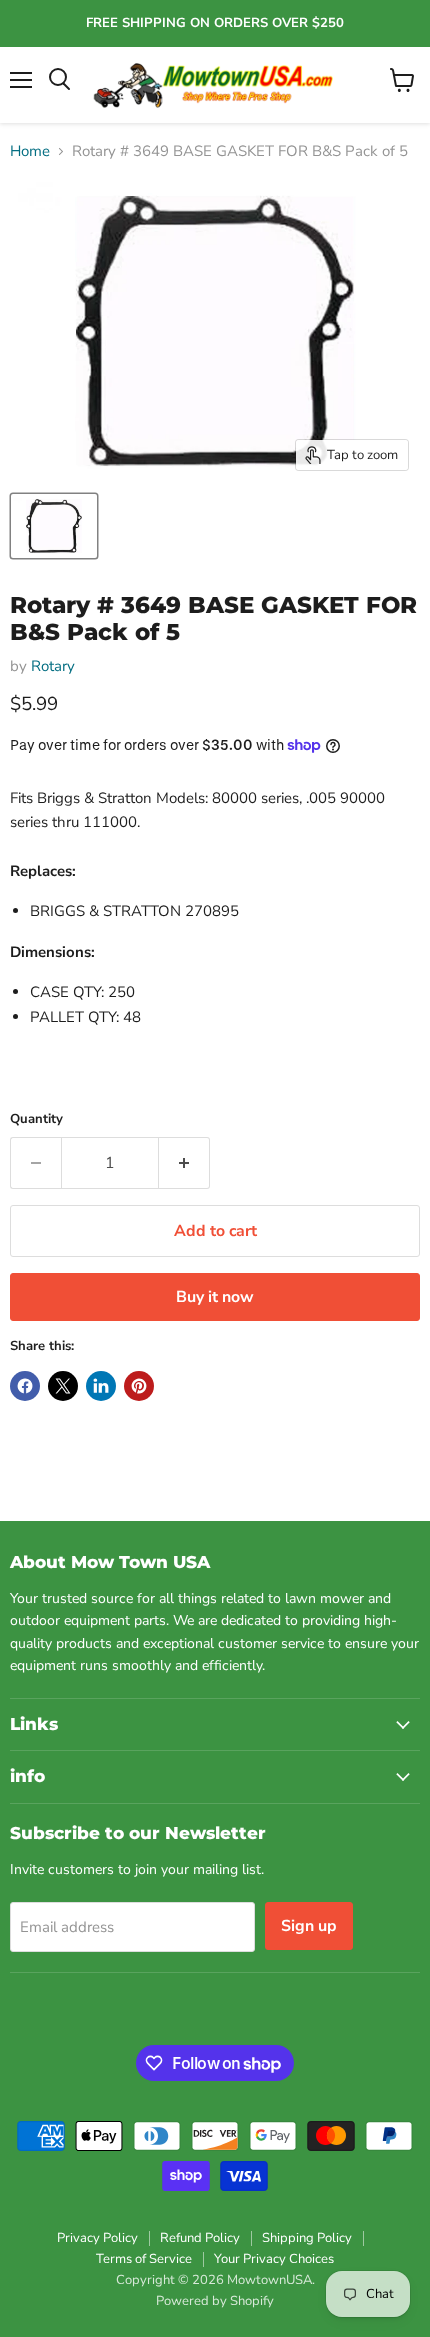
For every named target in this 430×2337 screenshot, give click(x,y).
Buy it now (215, 1297)
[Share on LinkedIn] (101, 1386)
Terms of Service (144, 2259)
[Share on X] (63, 1386)
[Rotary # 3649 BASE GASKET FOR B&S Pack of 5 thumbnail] (54, 526)
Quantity (36, 1119)
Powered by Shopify (215, 2301)
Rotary (53, 666)
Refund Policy (200, 2238)
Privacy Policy (97, 2238)
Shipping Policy (307, 2238)
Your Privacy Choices (274, 2259)
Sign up (309, 1926)
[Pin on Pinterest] (139, 1386)
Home (30, 151)
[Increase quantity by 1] (184, 1163)
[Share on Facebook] (25, 1386)
